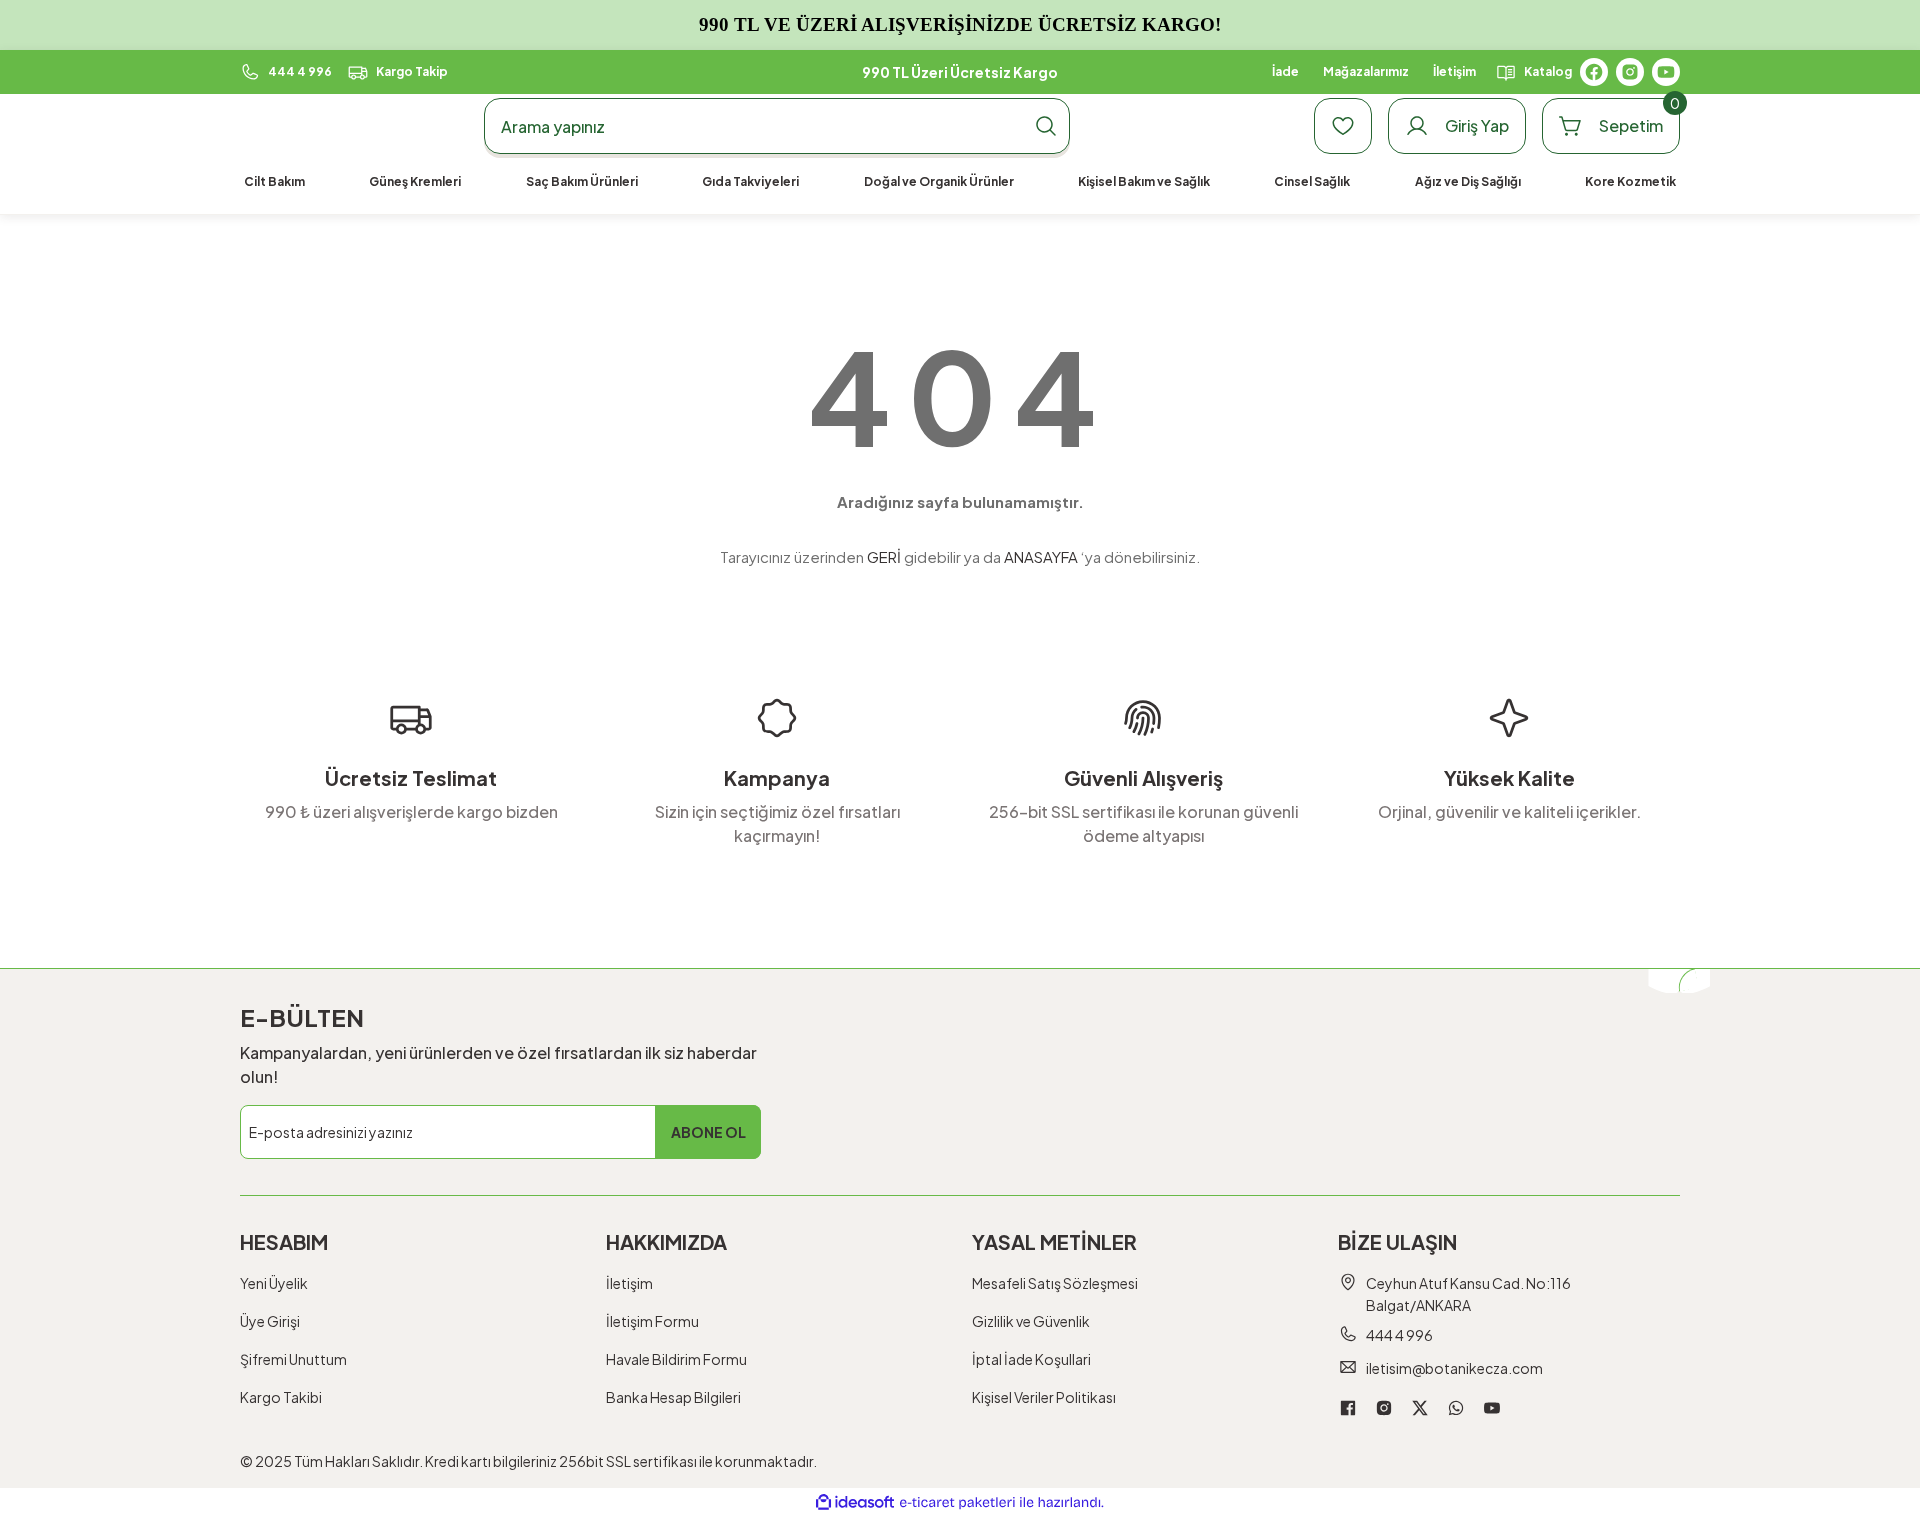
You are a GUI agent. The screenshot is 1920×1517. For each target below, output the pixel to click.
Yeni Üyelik (274, 1283)
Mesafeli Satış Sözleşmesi (1055, 1283)
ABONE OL (708, 1132)
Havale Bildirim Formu (676, 1359)
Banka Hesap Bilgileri (673, 1397)
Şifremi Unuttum (293, 1359)
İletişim (629, 1283)
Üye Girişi (270, 1321)
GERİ (884, 556)
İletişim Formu (652, 1321)
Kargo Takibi (281, 1397)
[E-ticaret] (957, 1503)
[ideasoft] (855, 1502)
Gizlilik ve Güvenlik (1031, 1321)
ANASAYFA (1041, 556)
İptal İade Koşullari (1031, 1359)
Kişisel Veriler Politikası (1044, 1397)
